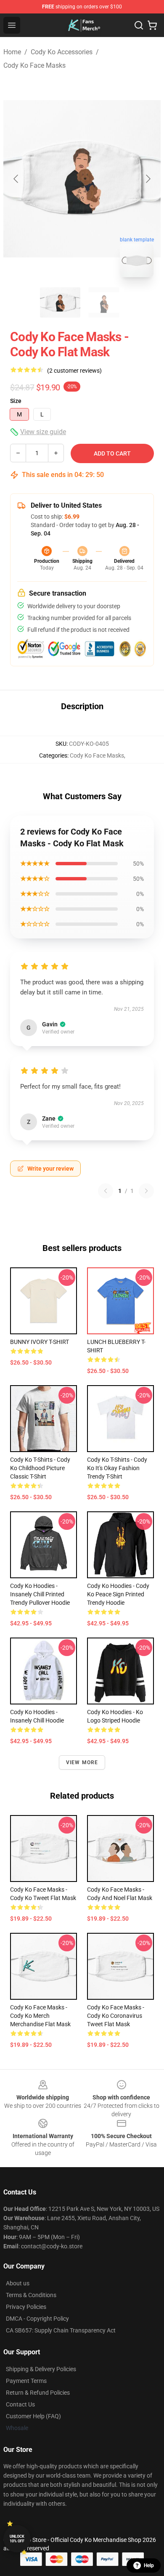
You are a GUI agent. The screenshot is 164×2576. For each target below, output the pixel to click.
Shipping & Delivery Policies (41, 2369)
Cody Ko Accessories (62, 52)
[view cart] (152, 25)
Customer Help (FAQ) (33, 2416)
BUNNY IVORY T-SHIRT (40, 1342)
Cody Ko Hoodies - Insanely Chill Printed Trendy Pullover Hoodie (40, 1594)
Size (16, 401)
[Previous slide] (16, 179)
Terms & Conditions (31, 2295)
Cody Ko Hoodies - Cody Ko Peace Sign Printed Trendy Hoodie (118, 1594)
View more (82, 1762)
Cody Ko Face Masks (34, 65)
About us (18, 2283)
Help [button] (149, 2565)
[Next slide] (148, 179)
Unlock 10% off (17, 2539)
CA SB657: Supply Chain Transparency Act (61, 2330)
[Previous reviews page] (106, 1191)
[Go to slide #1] (60, 302)
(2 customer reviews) (74, 371)
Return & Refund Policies (38, 2393)
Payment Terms (26, 2381)
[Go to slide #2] (104, 302)
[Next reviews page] (146, 1191)
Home (12, 52)
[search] (139, 25)
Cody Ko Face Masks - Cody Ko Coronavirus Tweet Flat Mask (116, 2016)
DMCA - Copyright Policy (37, 2319)
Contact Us (20, 2404)
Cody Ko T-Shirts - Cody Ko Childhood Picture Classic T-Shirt (40, 1468)
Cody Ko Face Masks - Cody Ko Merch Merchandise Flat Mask (40, 2016)
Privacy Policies (26, 2307)
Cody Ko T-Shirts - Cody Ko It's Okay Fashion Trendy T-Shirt (117, 1468)
